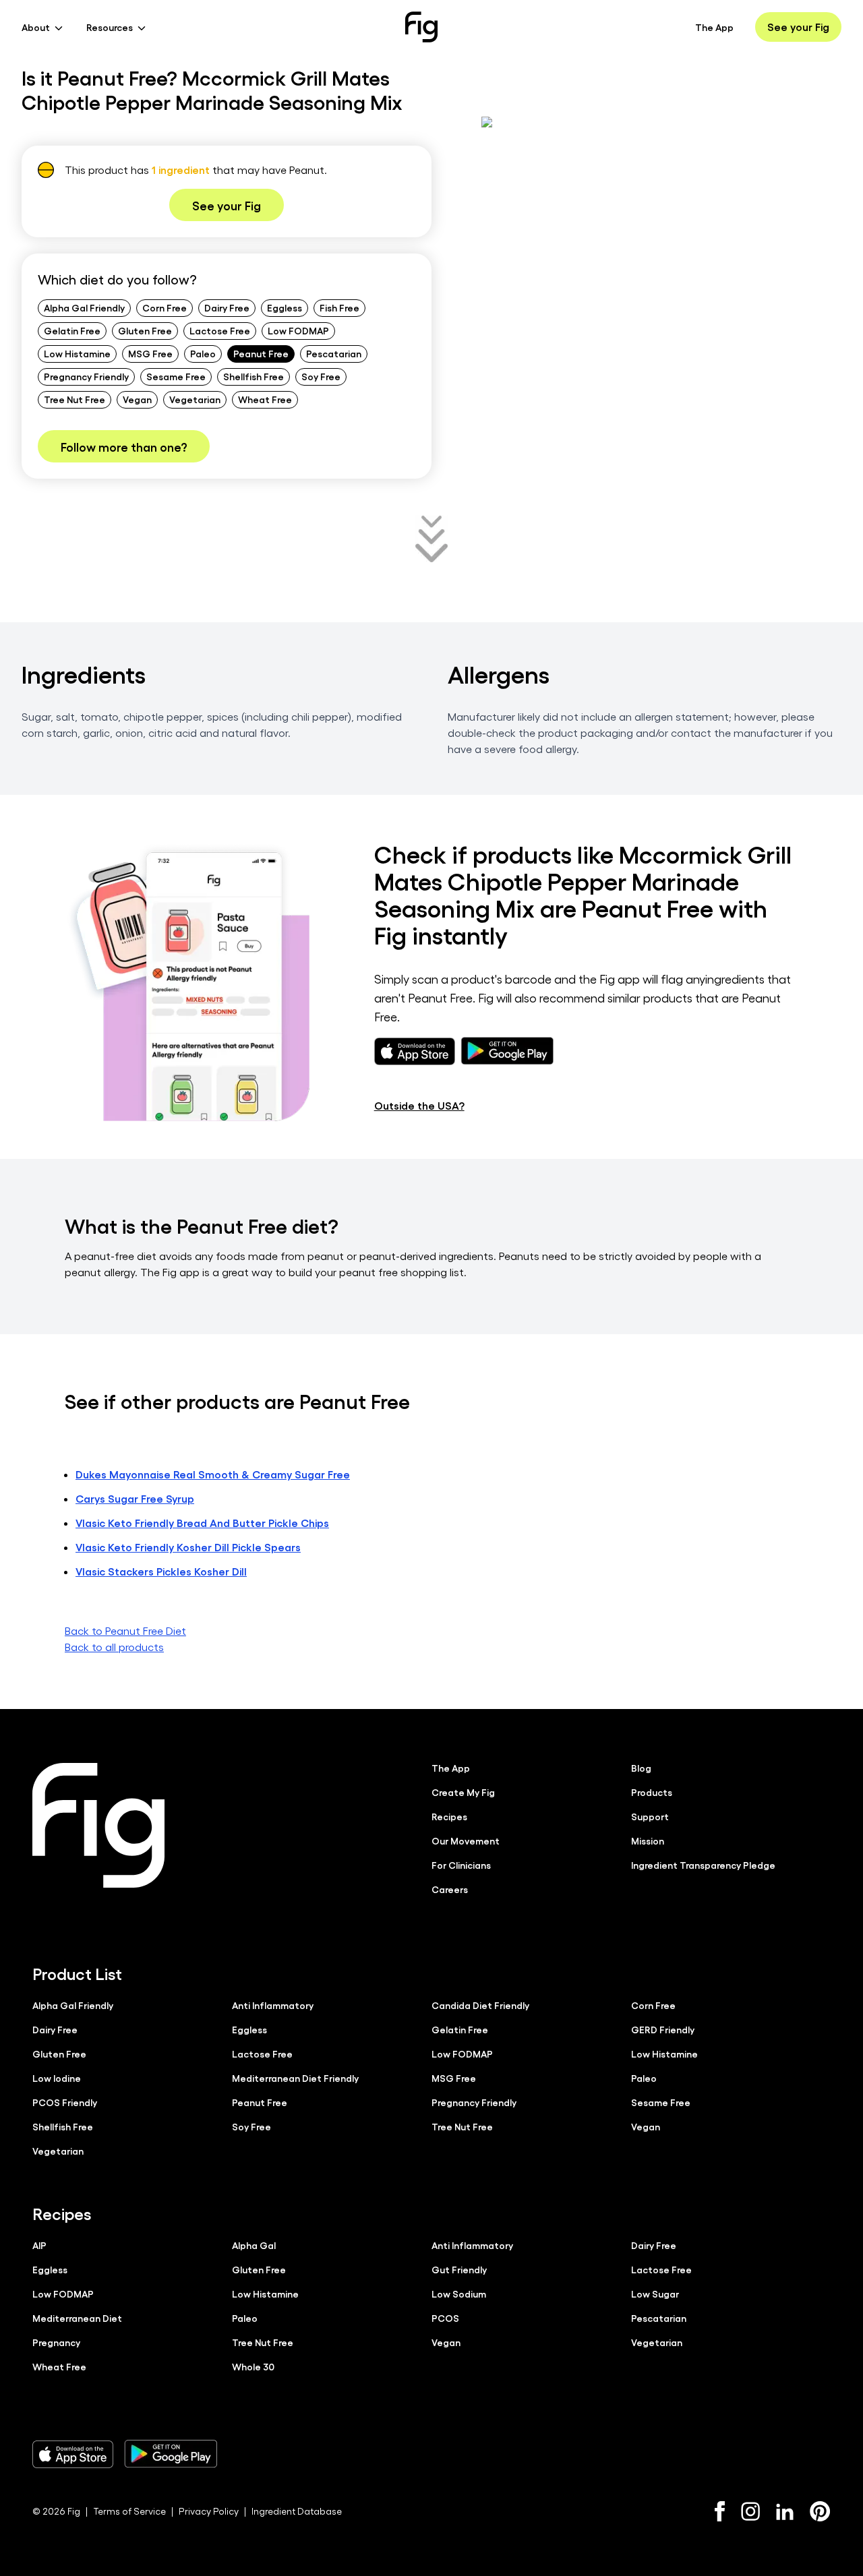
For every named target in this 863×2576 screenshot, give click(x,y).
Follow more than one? (124, 446)
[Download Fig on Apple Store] (73, 2454)
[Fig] (421, 27)
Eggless (285, 307)
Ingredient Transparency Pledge (703, 1865)
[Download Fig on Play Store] (171, 2454)
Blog (641, 1768)
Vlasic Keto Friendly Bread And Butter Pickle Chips (202, 1523)
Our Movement (466, 1840)
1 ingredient (181, 170)
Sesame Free (176, 376)
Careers (450, 1889)
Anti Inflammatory (273, 2005)
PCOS (445, 2318)
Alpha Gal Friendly (84, 307)
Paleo (203, 353)
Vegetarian (195, 399)
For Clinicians (461, 1865)
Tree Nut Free (75, 399)
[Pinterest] (820, 2511)
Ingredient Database (297, 2511)
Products (652, 1792)
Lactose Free (220, 330)
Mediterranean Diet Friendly (295, 2078)
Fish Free (339, 307)
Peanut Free (261, 353)
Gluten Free (145, 330)
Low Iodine (57, 2078)
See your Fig (798, 27)
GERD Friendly (663, 2029)
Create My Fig (463, 1792)
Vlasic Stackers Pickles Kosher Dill (161, 1571)
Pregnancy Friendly (86, 376)
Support (650, 1816)
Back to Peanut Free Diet (125, 1630)
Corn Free (165, 307)
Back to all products (114, 1647)
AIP (39, 2245)
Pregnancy (56, 2342)
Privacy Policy (209, 2511)
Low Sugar (655, 2294)
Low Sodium (459, 2294)
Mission (648, 1840)
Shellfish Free (254, 376)
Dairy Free (227, 307)
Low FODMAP (298, 330)
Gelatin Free (72, 330)
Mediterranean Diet (77, 2318)
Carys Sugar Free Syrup (135, 1498)
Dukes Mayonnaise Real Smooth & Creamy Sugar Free (213, 1474)
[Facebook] (720, 2511)
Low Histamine (77, 353)
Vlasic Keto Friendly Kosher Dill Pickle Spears (188, 1547)
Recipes (449, 1816)
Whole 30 (253, 2366)
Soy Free (321, 376)
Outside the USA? (419, 1105)
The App (714, 27)
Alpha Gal (254, 2245)
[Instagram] (750, 2511)
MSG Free (150, 353)
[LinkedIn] (785, 2512)
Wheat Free (265, 399)
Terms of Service (129, 2511)
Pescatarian (334, 353)
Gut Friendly (459, 2269)
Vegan (137, 399)
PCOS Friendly (65, 2102)
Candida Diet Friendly (480, 2005)
